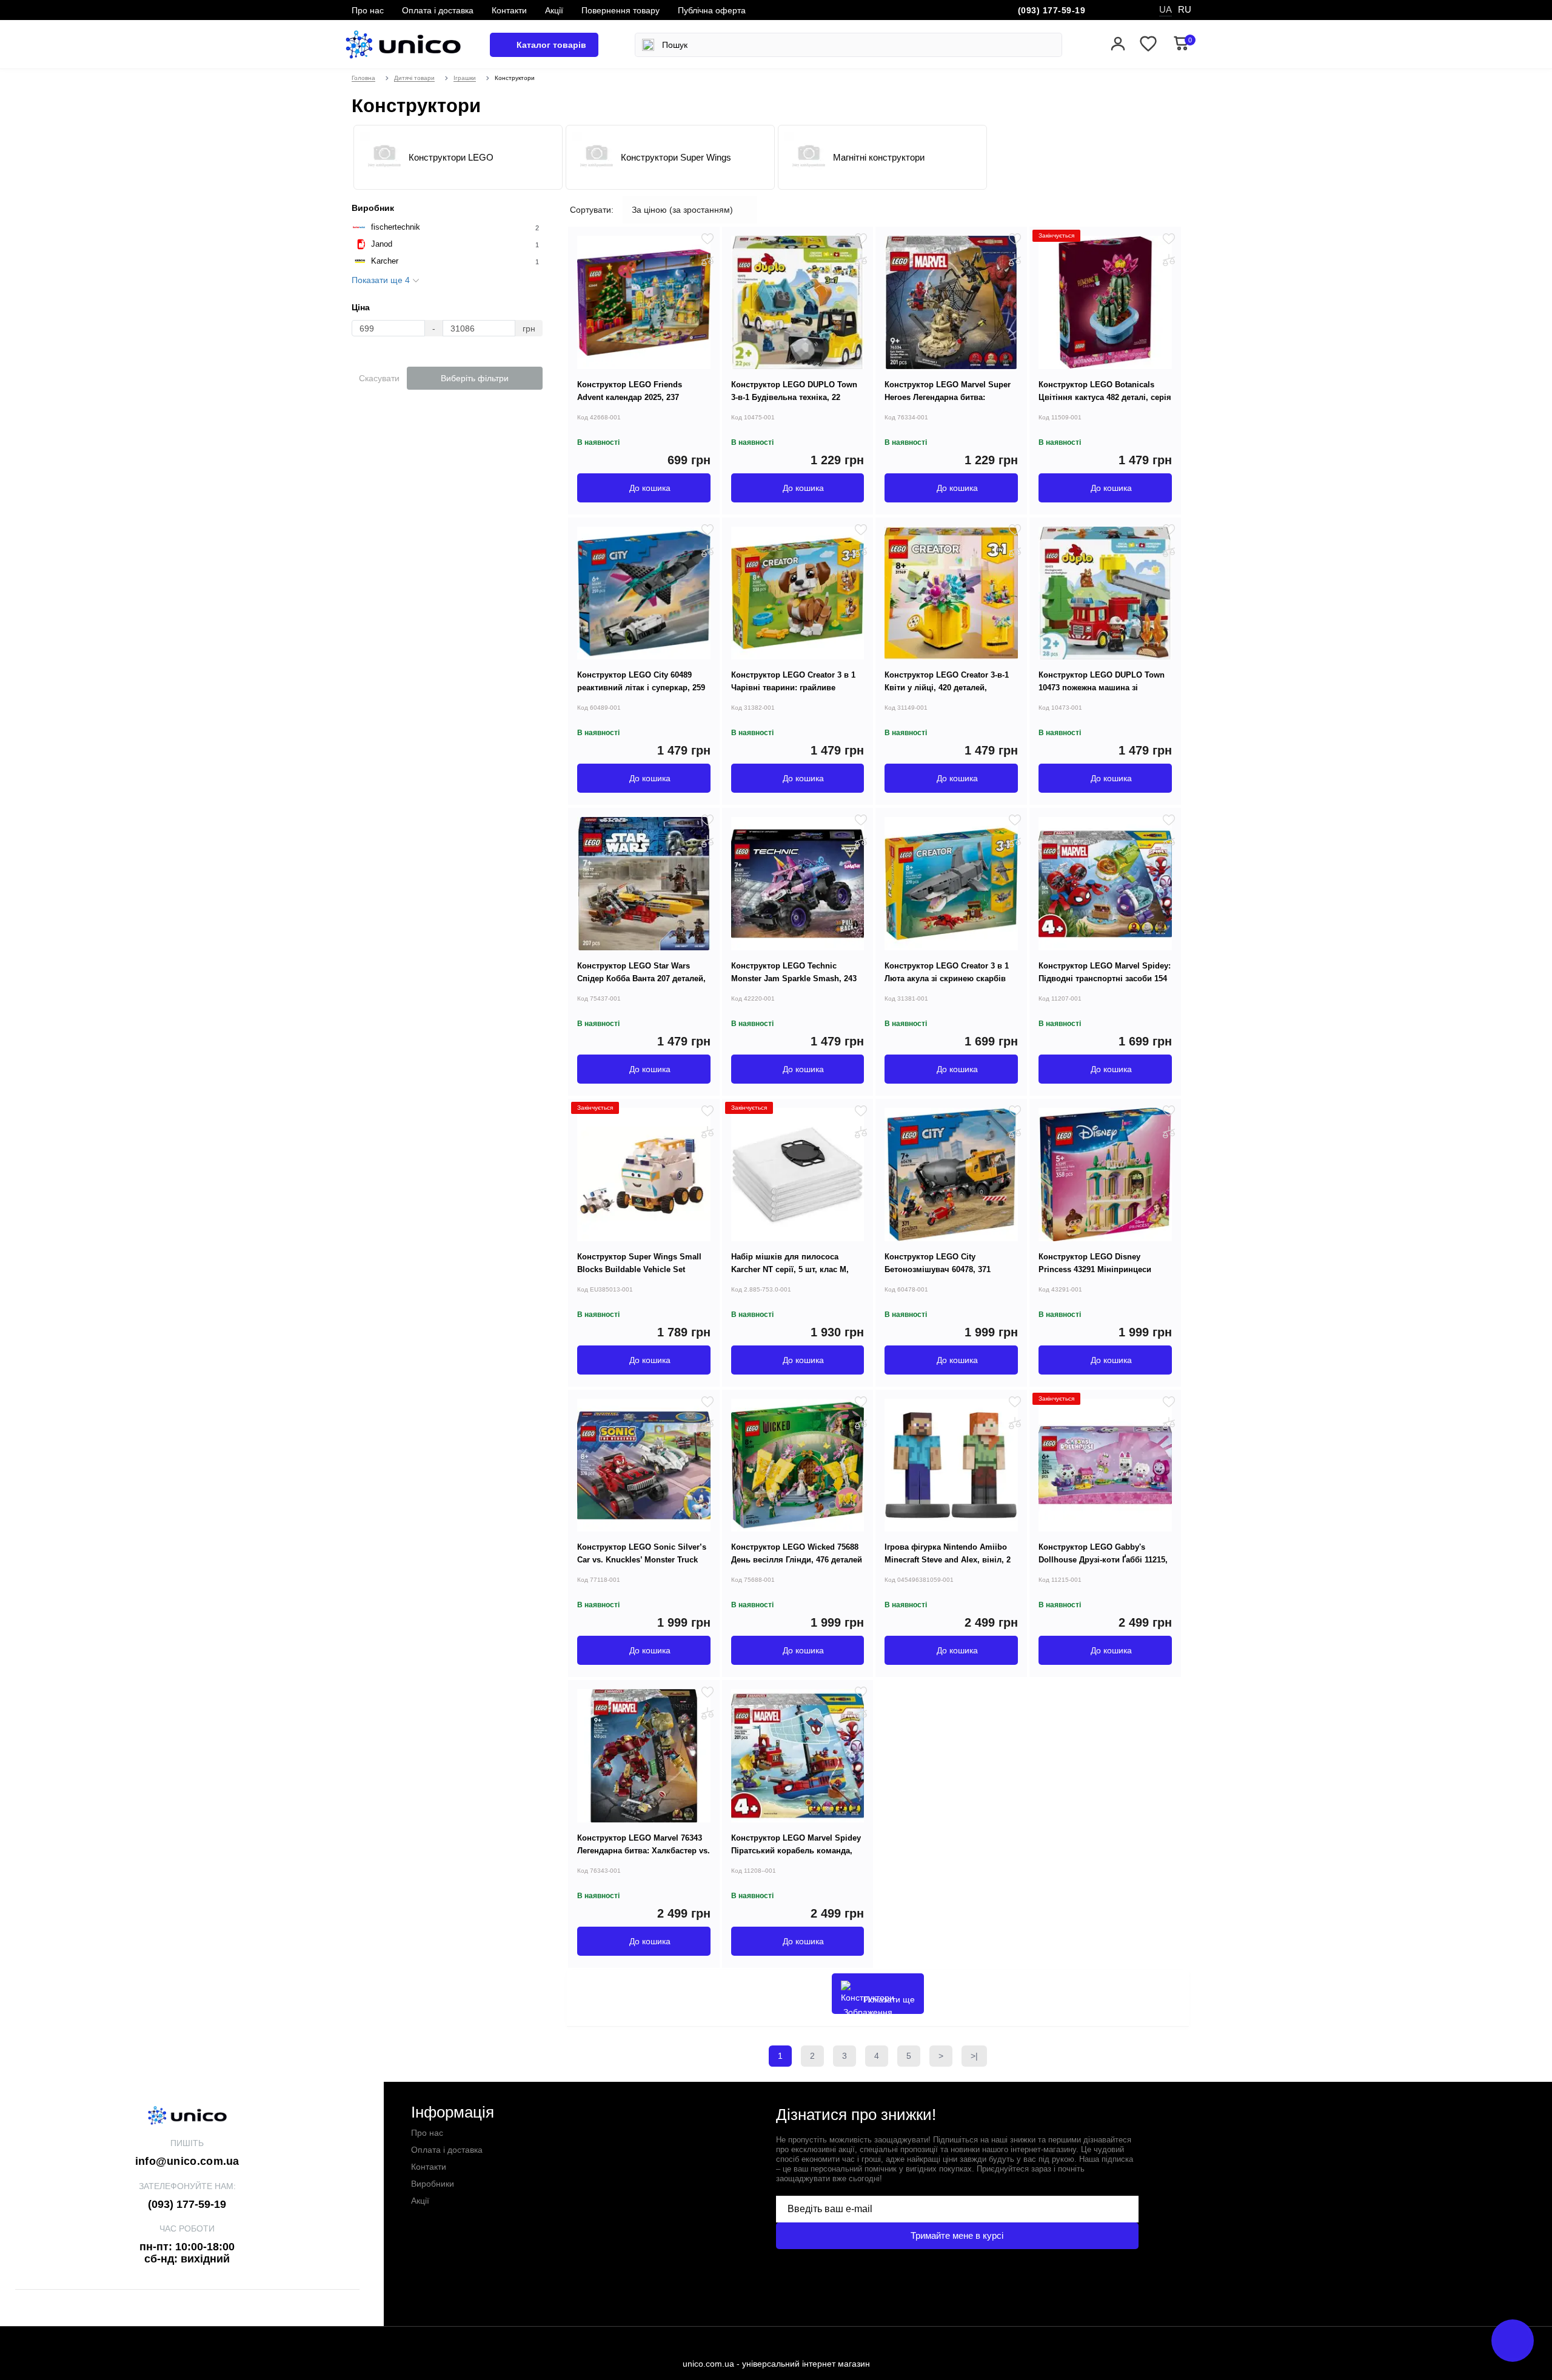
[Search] (648, 45)
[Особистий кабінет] (1118, 45)
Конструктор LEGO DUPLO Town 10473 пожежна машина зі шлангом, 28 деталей (1102, 688)
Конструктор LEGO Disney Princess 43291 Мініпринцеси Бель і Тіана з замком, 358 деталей (1095, 1276)
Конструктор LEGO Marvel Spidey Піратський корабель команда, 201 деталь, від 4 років (796, 1851)
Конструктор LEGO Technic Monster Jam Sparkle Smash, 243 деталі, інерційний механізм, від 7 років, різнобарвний (795, 985)
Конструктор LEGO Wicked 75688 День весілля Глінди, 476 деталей (797, 1553)
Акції (554, 10)
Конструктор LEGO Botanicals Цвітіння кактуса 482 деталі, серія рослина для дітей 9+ (1105, 397)
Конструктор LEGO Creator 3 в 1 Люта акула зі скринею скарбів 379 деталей (947, 978)
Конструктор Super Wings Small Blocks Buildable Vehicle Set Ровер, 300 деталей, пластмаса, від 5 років (639, 1276)
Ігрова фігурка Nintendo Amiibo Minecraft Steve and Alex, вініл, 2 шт (948, 1560)
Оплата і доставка (438, 10)
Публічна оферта (712, 10)
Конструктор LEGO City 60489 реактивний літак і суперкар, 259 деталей (641, 688)
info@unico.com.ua (187, 2161)
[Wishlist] (707, 239)
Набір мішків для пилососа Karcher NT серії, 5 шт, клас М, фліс (790, 1269)
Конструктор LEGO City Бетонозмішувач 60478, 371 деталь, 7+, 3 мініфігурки (938, 1269)
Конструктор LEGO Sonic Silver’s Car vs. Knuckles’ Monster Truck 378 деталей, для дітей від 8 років (644, 1560)
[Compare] (707, 260)
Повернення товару (620, 10)
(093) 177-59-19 (1052, 10)
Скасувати (379, 378)
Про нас (368, 10)
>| (974, 2056)
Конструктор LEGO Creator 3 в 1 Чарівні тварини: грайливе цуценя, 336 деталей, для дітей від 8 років (793, 694)
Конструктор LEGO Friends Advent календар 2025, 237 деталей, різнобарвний (630, 397)
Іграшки (465, 78)
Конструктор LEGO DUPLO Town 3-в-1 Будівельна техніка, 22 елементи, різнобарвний (794, 397)
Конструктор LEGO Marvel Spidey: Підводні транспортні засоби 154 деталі (1105, 978)
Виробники (433, 2184)
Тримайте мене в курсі (957, 2235)
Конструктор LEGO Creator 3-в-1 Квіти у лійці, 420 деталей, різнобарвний (947, 688)
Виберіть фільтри (475, 378)
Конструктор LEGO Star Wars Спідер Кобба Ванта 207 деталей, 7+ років (641, 978)
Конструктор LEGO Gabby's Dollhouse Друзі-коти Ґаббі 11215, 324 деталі (1103, 1560)
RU (1185, 9)
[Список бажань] (1148, 45)
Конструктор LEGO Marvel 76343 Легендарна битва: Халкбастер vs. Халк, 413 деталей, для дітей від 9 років (644, 1857)
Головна (363, 78)
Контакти (509, 10)
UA (1166, 9)
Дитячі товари (414, 78)
